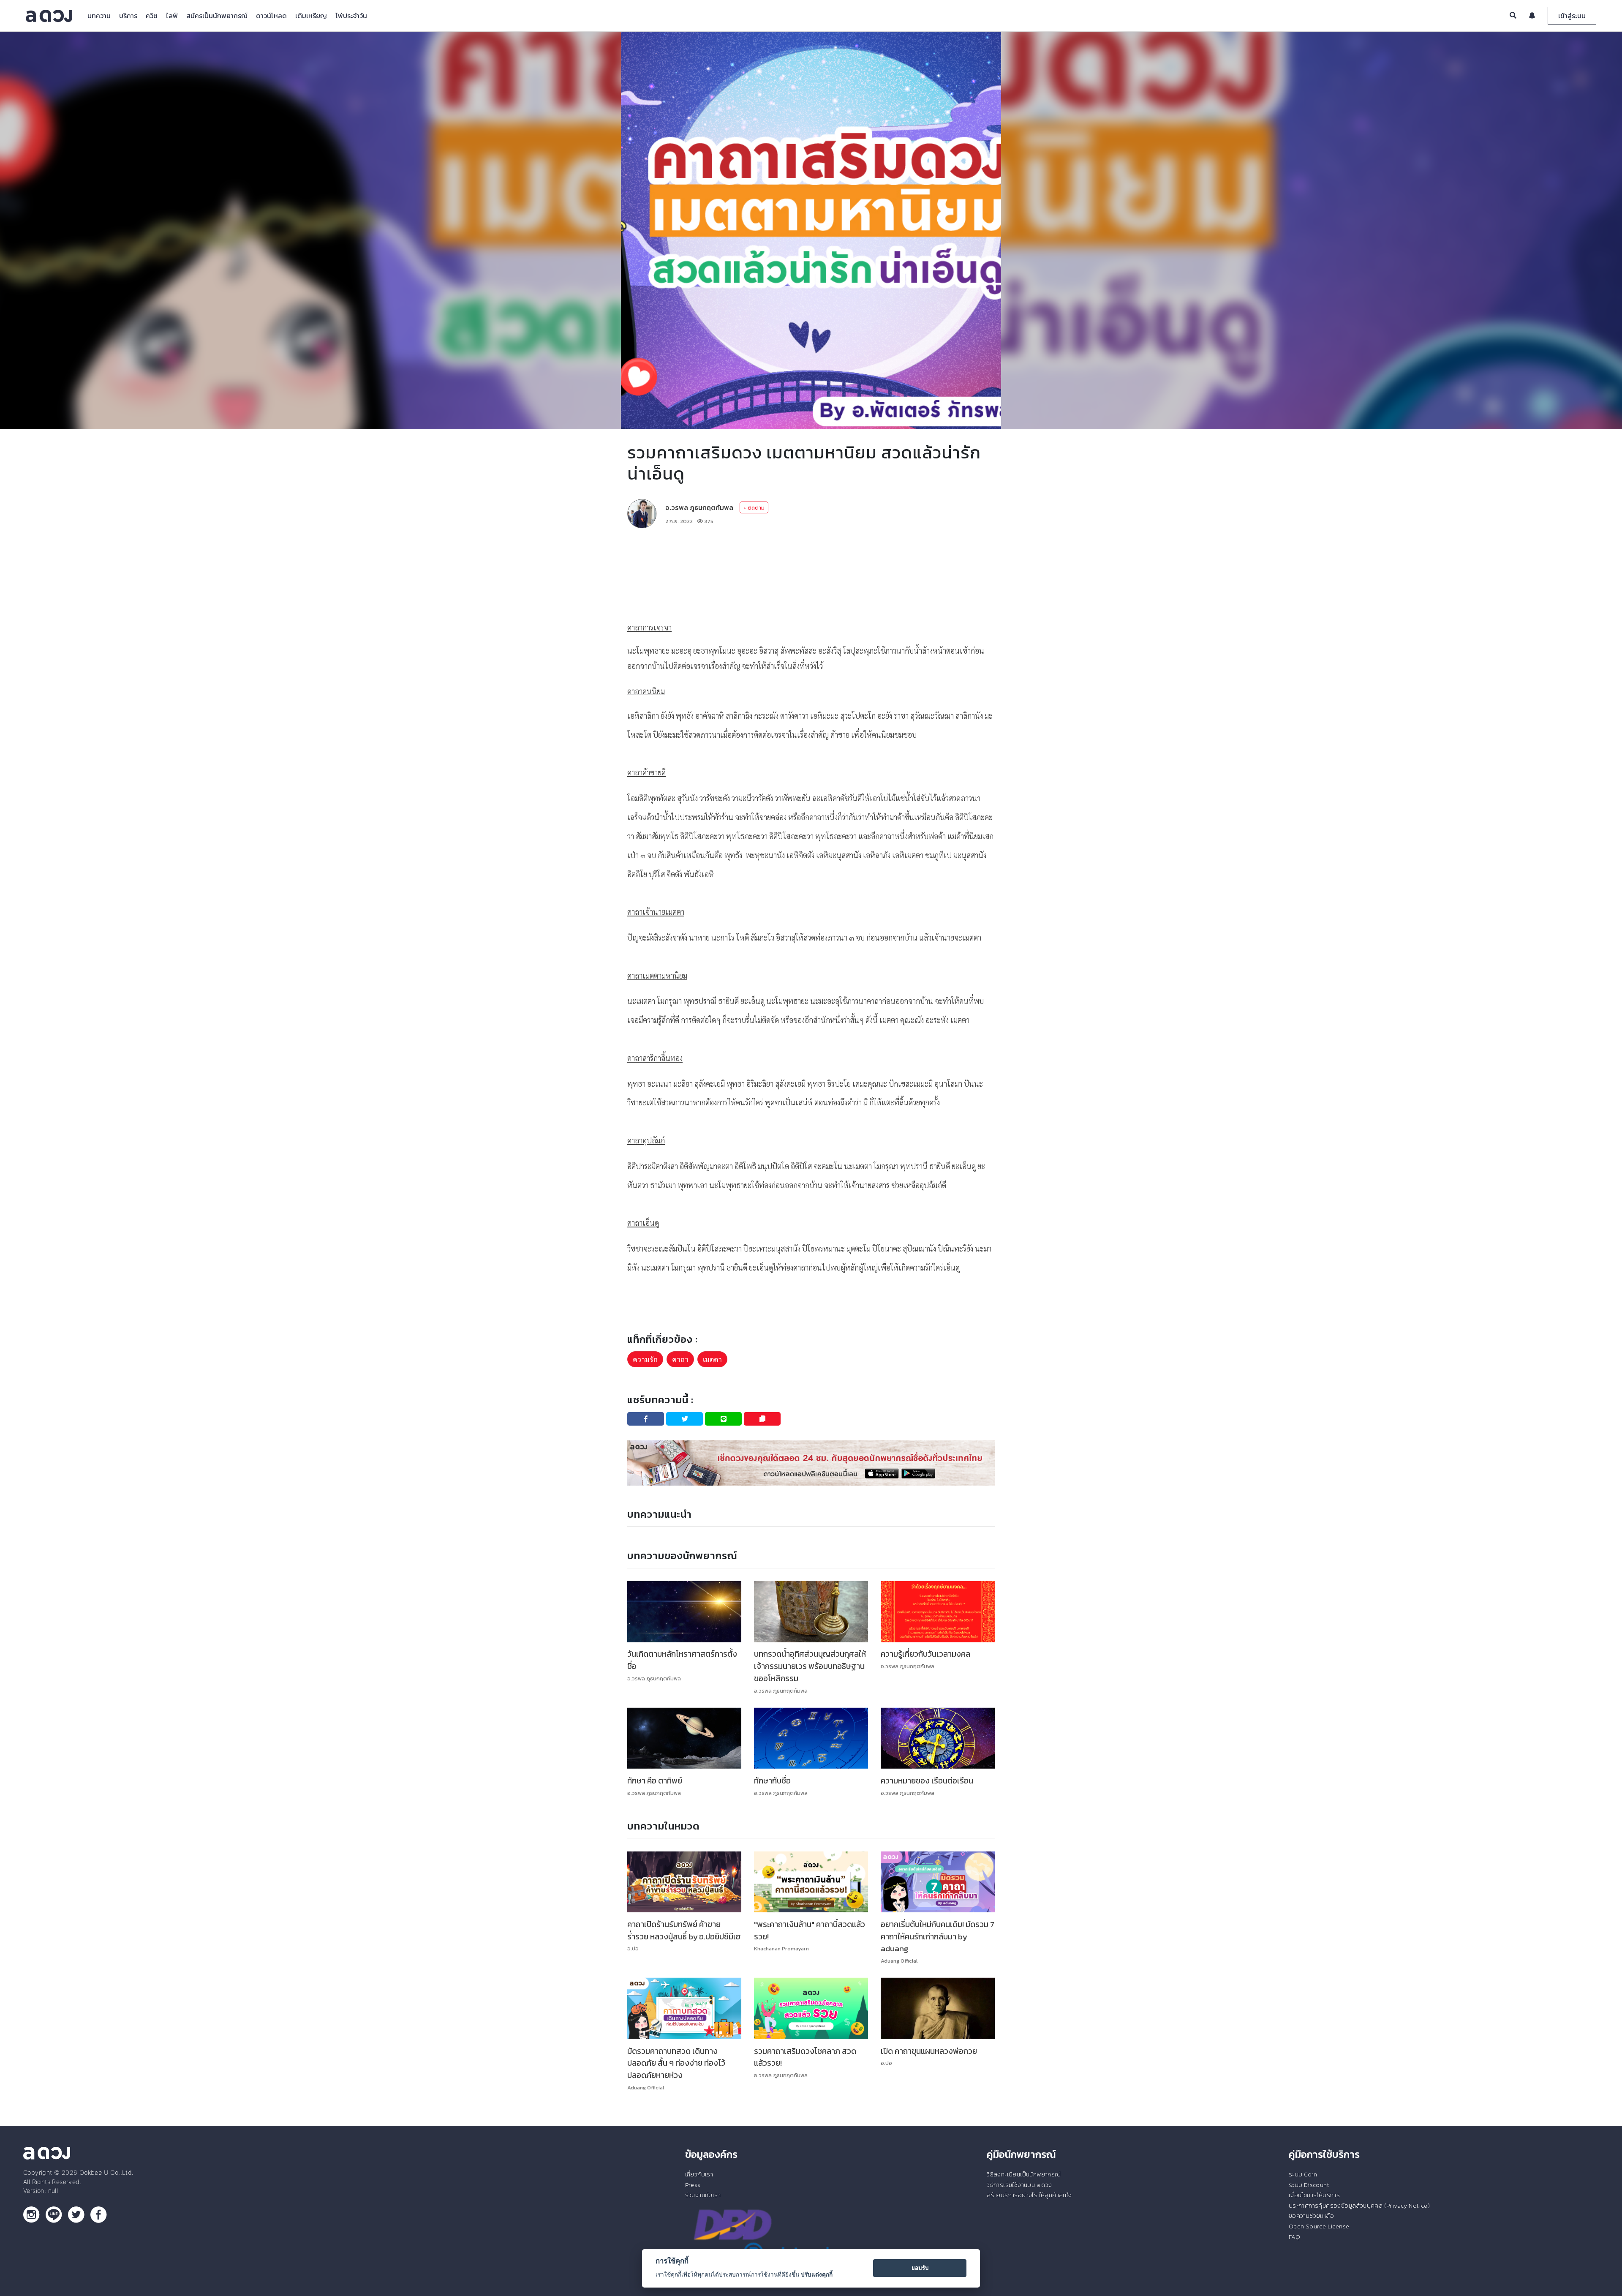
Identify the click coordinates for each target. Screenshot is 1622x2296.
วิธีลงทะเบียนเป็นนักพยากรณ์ (1024, 2174)
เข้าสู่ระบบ (1572, 16)
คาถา (680, 1359)
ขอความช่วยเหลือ (1311, 2216)
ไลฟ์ (172, 16)
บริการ (128, 16)
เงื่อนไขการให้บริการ (1314, 2195)
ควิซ (152, 16)
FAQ (1294, 2237)
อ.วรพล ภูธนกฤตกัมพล (699, 507)
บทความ (99, 16)
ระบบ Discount (1309, 2185)
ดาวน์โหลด (271, 16)
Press (693, 2185)
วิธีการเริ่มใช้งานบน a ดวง (1019, 2185)
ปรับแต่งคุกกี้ (817, 2274)
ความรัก (645, 1359)
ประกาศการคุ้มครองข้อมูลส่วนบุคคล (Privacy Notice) (1359, 2206)
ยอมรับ (920, 2268)
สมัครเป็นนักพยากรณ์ (217, 16)
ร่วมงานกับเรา (703, 2195)
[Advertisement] (811, 560)
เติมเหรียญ (311, 16)
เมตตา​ (712, 1359)
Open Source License (1319, 2226)
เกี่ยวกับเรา (699, 2174)
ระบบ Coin (1303, 2174)
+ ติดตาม (754, 508)
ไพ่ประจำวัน (351, 16)
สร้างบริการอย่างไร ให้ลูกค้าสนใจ (1029, 2195)
